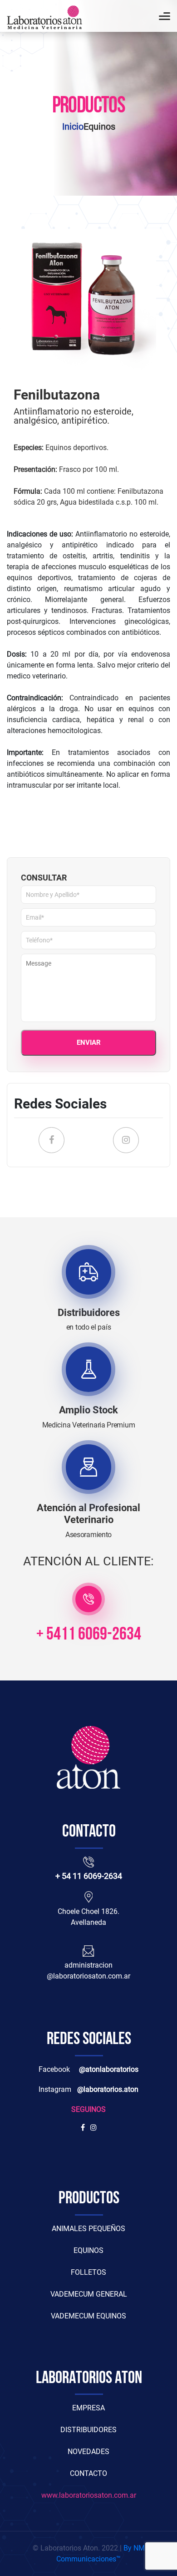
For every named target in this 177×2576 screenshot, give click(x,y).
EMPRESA (88, 2408)
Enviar (89, 1043)
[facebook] (83, 2128)
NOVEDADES (88, 2452)
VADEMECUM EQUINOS (88, 2316)
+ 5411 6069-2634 (89, 1635)
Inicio (73, 127)
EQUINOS (88, 2250)
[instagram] (92, 2128)
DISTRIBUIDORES (88, 2430)
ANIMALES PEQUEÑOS (88, 2229)
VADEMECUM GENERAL (89, 2294)
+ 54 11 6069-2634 (89, 1876)
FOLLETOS (88, 2272)
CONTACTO (88, 2473)
